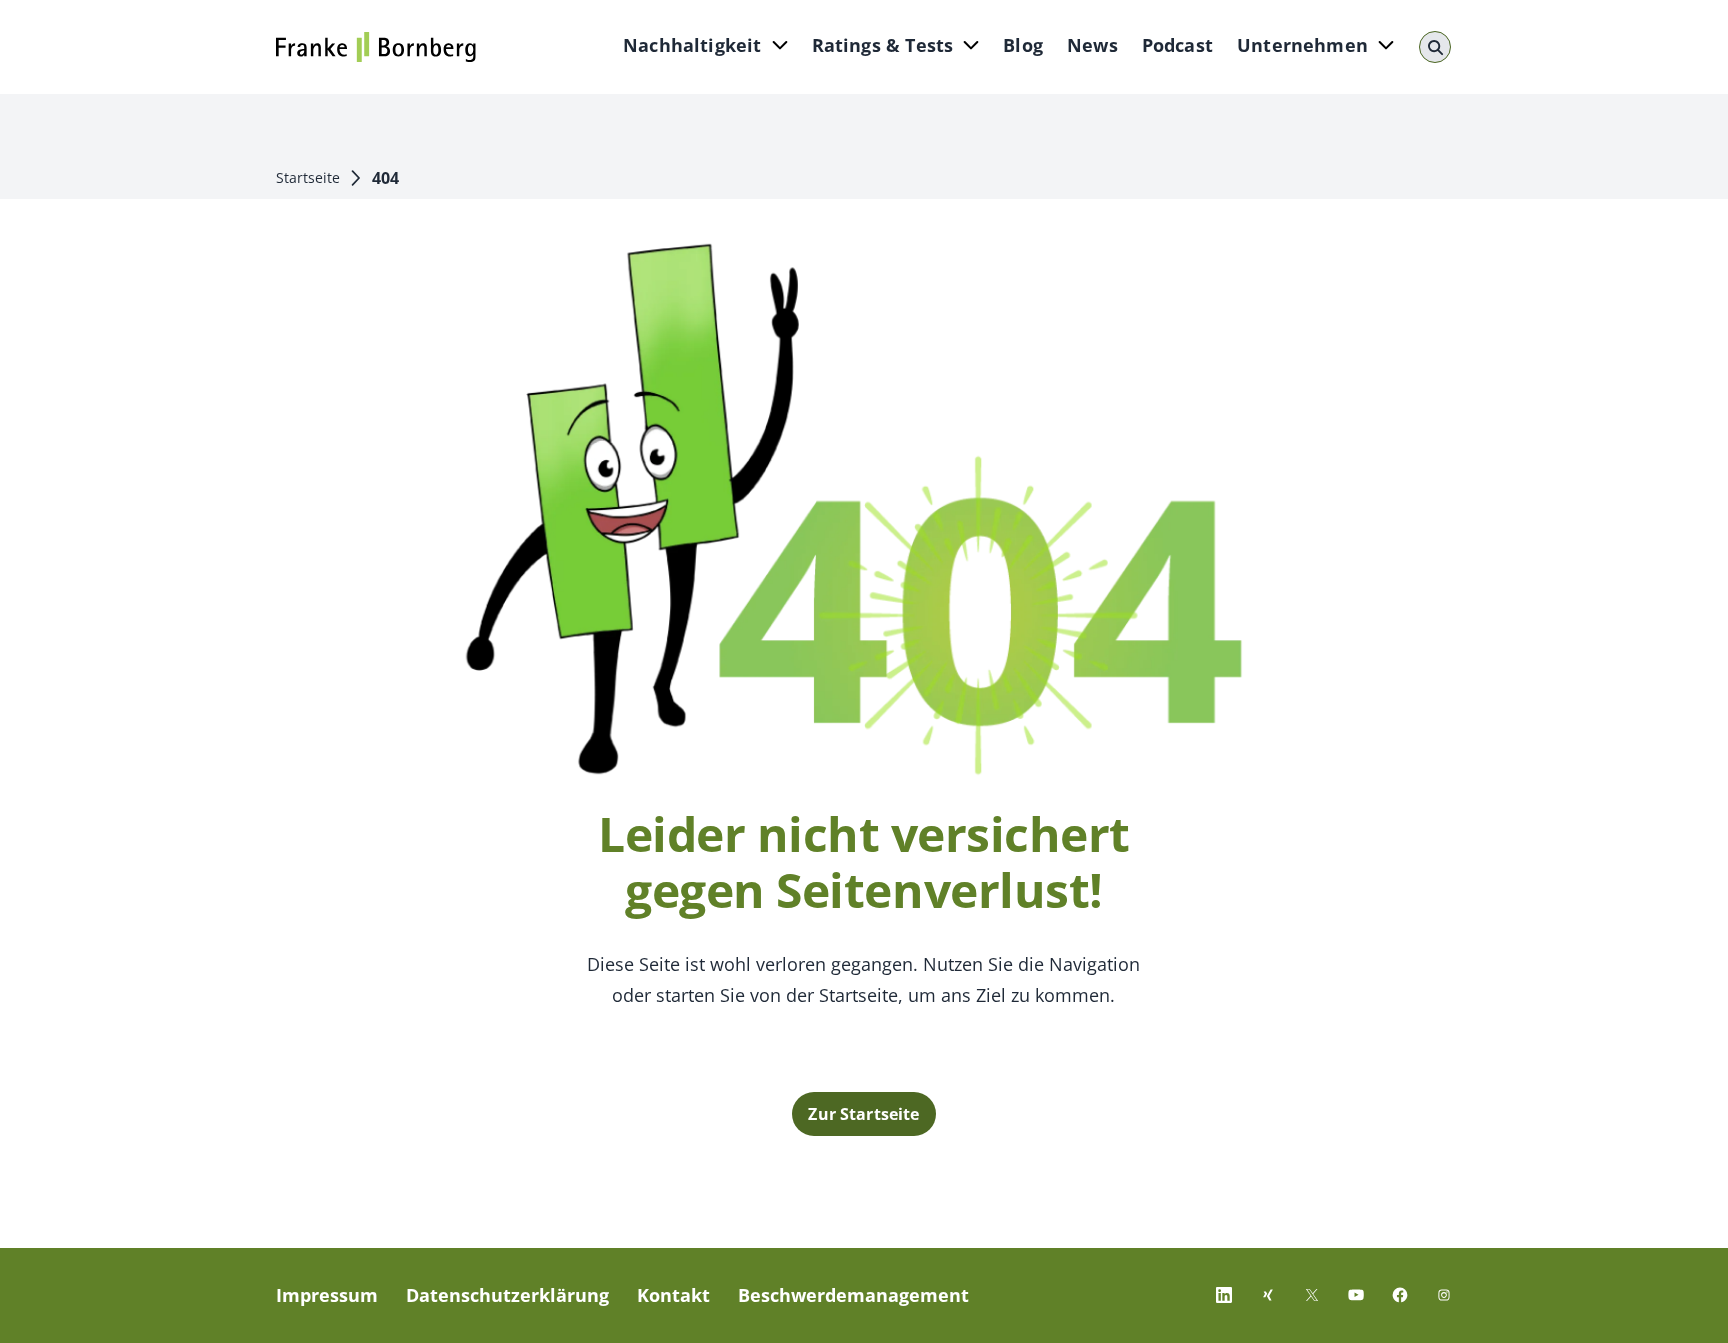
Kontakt (673, 1295)
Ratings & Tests (883, 45)
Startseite (308, 177)
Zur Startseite (863, 1114)
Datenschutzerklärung (507, 1295)
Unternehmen (1302, 45)
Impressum (327, 1295)
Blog (1023, 45)
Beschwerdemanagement (853, 1295)
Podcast (1177, 45)
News (1092, 45)
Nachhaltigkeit (692, 45)
